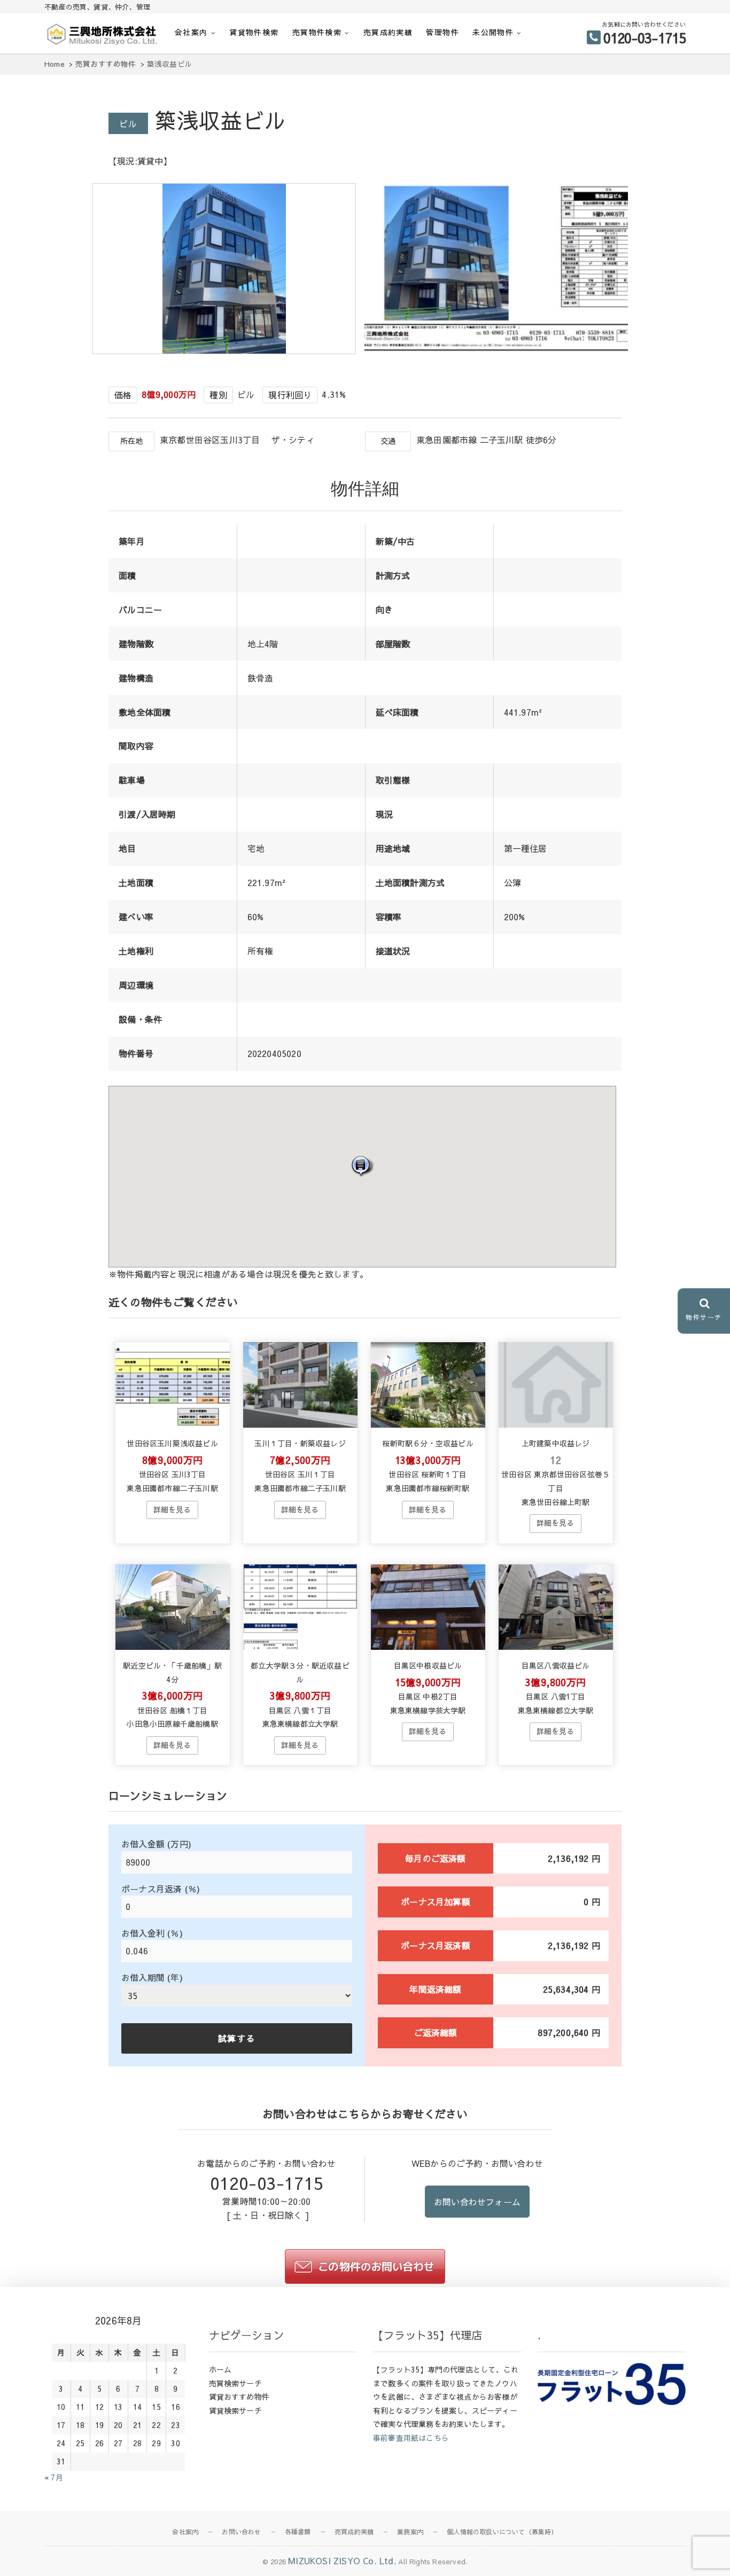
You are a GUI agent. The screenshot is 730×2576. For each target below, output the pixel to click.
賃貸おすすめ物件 (239, 2397)
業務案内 (410, 2532)
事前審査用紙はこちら (411, 2438)
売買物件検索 (317, 32)
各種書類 (298, 2532)
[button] (362, 1166)
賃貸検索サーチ (235, 2410)
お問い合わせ (241, 2532)
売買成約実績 (388, 32)
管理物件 (442, 32)
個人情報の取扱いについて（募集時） (502, 2532)
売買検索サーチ (235, 2383)
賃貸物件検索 (254, 32)
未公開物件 (493, 32)
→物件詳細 (172, 1510)
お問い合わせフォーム (477, 2202)
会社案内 (191, 32)
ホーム (220, 2369)
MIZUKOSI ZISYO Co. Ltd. (342, 2561)
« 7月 (54, 2477)
